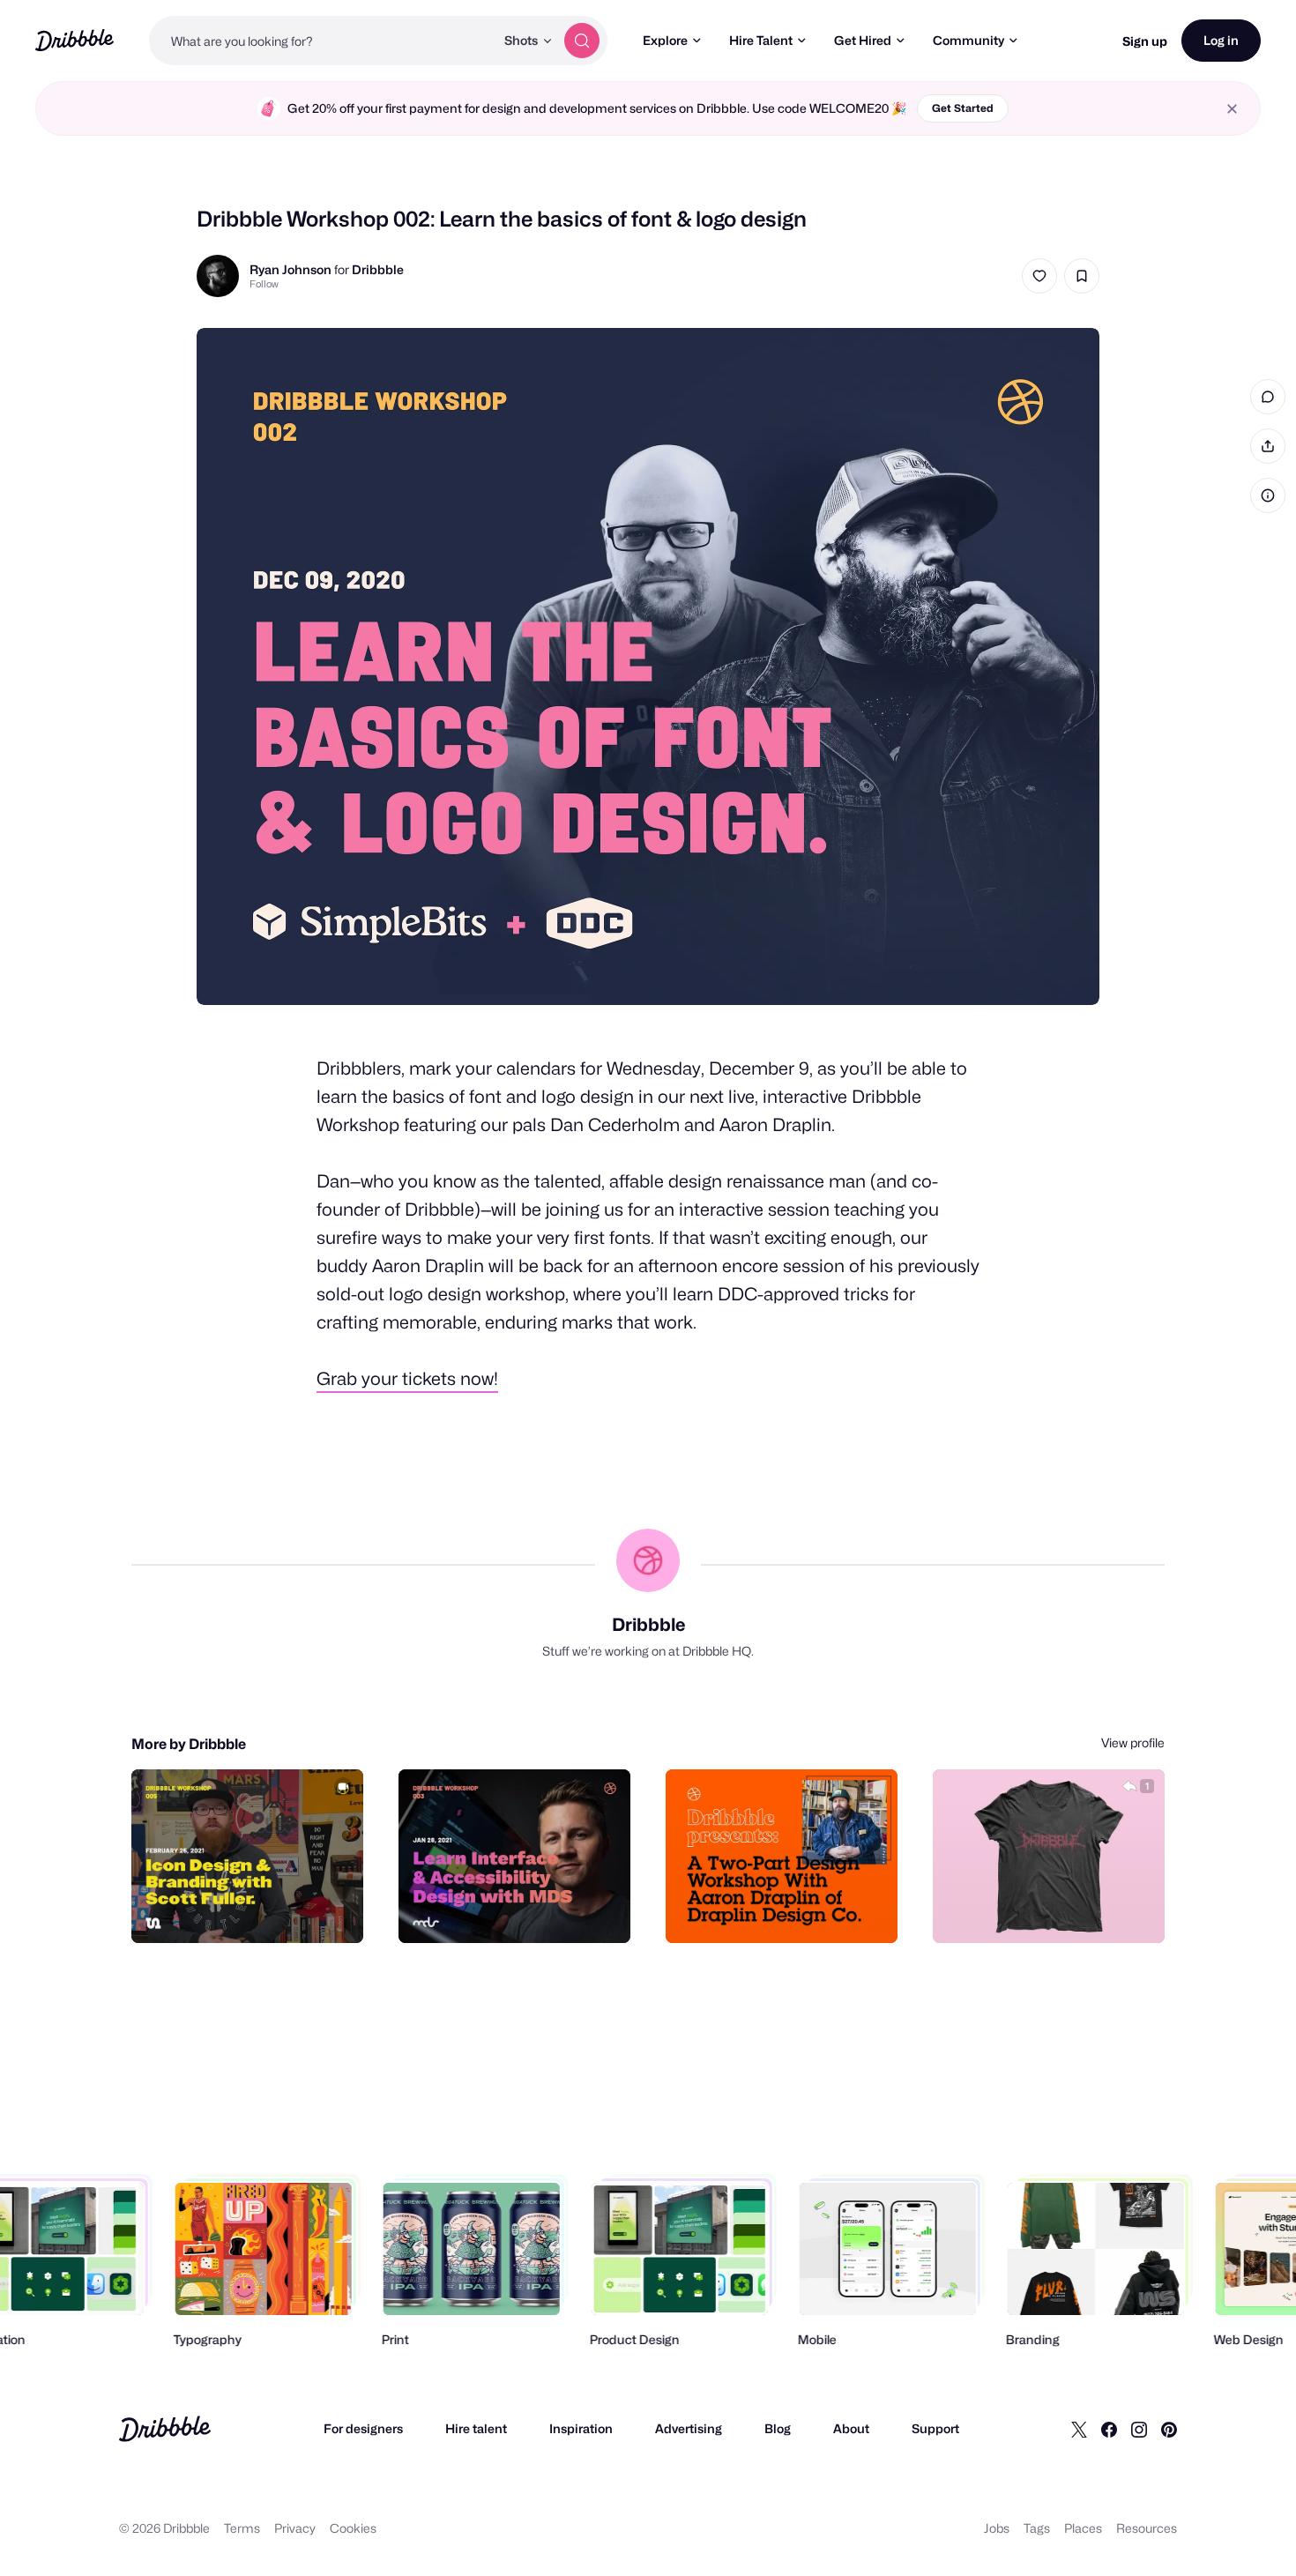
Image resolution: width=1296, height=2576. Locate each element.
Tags (1037, 2528)
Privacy (295, 2528)
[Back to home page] (74, 40)
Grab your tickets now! (407, 1379)
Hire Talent (761, 40)
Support (935, 2428)
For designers (363, 2428)
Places (1083, 2528)
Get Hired (863, 40)
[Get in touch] (1061, 1910)
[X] (1079, 2429)
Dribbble (378, 269)
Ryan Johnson (290, 269)
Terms (242, 2528)
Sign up (1145, 41)
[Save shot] (1082, 276)
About (851, 2428)
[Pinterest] (1169, 2429)
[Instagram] (1139, 2429)
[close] (1232, 109)
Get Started (963, 108)
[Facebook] (1109, 2429)
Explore (665, 40)
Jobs (997, 2528)
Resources (1147, 2528)
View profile (1133, 1742)
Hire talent (476, 2428)
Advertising (689, 2428)
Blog (778, 2428)
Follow (264, 284)
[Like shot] (1039, 276)
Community (968, 40)
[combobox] (322, 41)
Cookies (353, 2528)
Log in (1221, 40)
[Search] (582, 41)
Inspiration (581, 2428)
